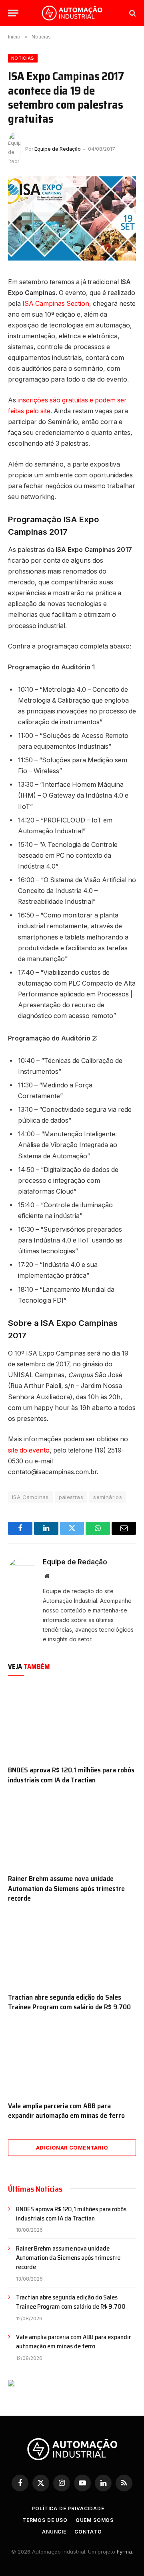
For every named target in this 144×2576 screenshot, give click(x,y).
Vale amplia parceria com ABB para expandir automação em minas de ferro (66, 2111)
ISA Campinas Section (56, 304)
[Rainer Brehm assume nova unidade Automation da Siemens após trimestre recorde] (72, 1831)
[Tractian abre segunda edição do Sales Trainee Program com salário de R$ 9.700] (72, 1950)
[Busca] (132, 13)
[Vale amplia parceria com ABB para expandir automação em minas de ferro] (72, 2059)
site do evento (29, 1450)
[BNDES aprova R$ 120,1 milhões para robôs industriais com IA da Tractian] (72, 1723)
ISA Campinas (30, 1497)
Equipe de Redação (58, 149)
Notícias (23, 58)
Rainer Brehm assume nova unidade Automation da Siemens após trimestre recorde (66, 1888)
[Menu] (13, 13)
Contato (88, 2532)
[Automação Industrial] (72, 13)
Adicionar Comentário (72, 2148)
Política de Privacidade (68, 2508)
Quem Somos (95, 2520)
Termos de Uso (45, 2520)
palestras (71, 1497)
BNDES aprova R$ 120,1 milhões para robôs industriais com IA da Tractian (71, 1775)
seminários (108, 1497)
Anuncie (54, 2532)
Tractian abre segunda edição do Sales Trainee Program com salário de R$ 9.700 (69, 2002)
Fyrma (124, 2552)
